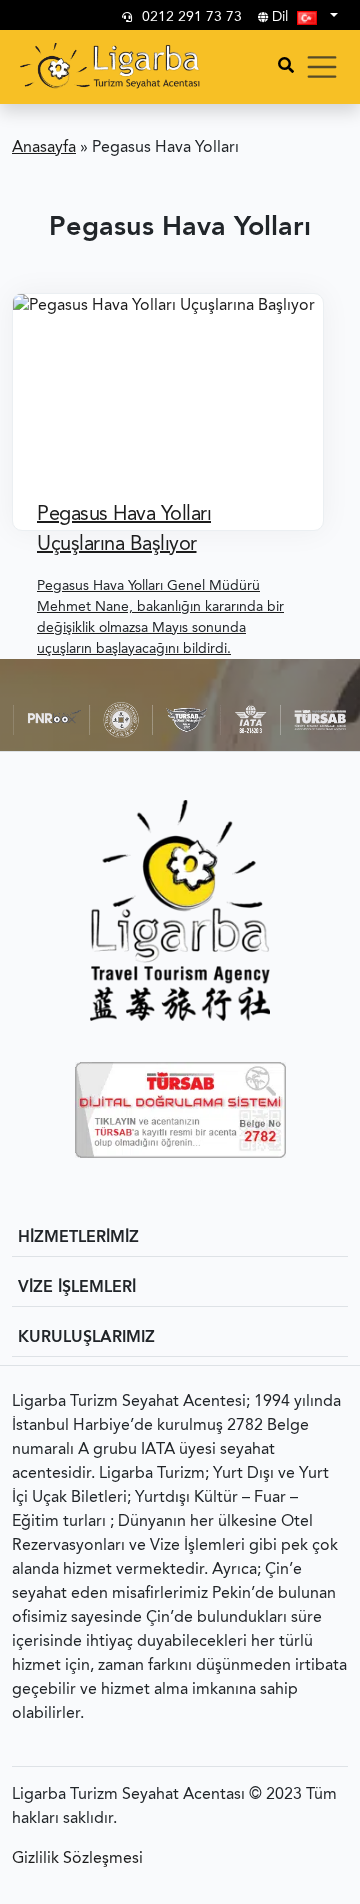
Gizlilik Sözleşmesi (77, 1859)
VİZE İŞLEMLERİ (77, 1288)
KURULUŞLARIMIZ (86, 1338)
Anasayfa (44, 148)
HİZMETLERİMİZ (78, 1238)
